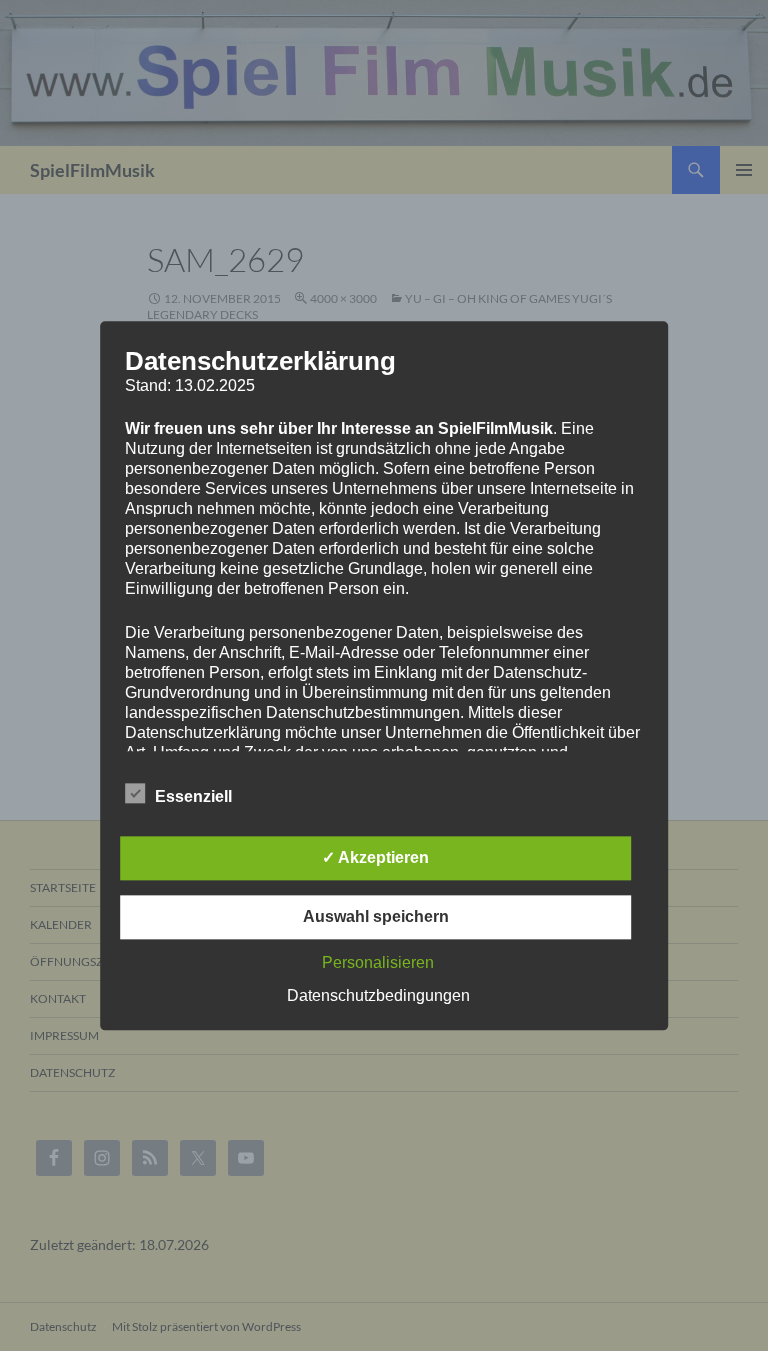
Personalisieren (378, 962)
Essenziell (193, 796)
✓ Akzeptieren (375, 857)
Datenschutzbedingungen (378, 995)
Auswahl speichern (376, 916)
